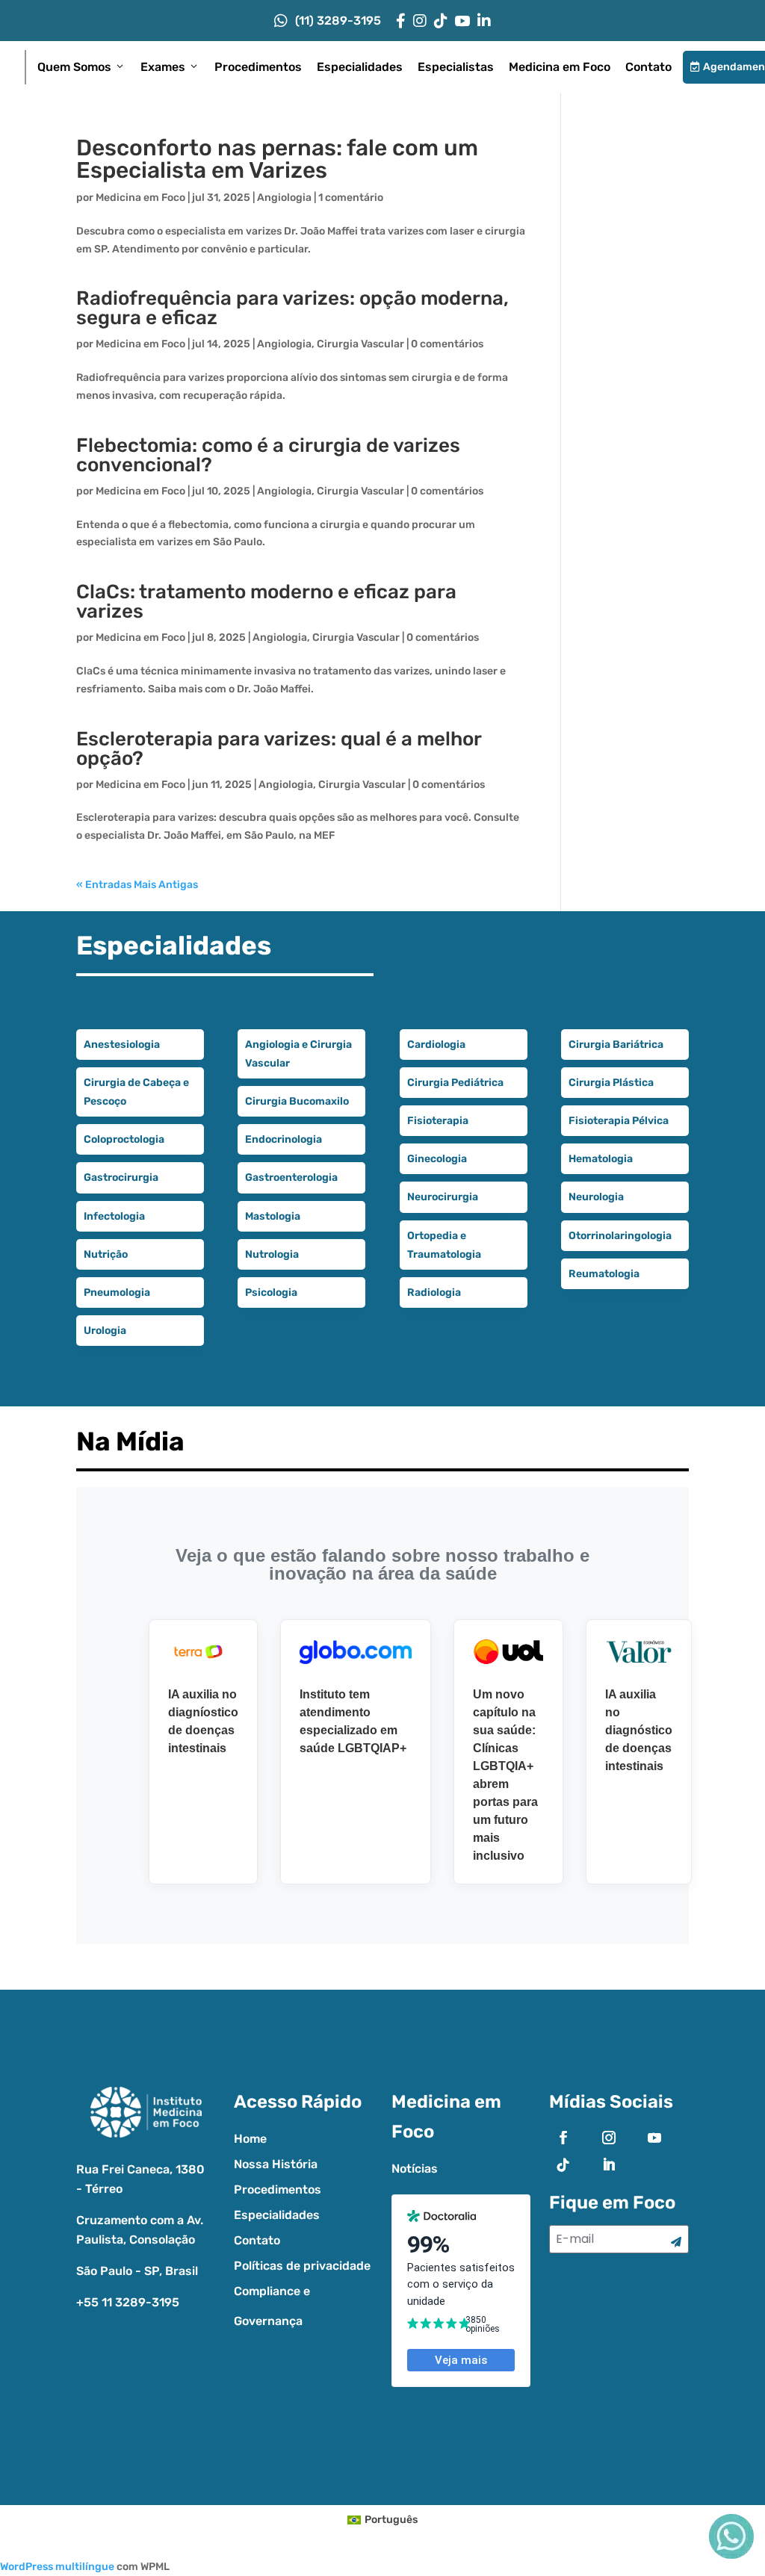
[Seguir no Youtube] (654, 2138)
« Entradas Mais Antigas (137, 885)
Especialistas (456, 67)
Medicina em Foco (560, 67)
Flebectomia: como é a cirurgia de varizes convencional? (268, 455)
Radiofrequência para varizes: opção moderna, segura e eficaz (292, 308)
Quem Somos (74, 67)
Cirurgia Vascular (360, 344)
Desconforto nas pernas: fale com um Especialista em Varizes (277, 159)
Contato (648, 67)
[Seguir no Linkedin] (609, 2164)
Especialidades (360, 67)
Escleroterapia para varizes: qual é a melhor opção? (279, 749)
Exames (163, 67)
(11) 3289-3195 (338, 21)
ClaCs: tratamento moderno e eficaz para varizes (266, 602)
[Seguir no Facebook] (563, 2138)
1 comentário (351, 198)
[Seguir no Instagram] (609, 2138)
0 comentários (447, 344)
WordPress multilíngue (57, 2567)
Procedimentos (258, 67)
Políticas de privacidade (302, 2266)
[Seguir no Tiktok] (563, 2164)
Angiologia (284, 198)
